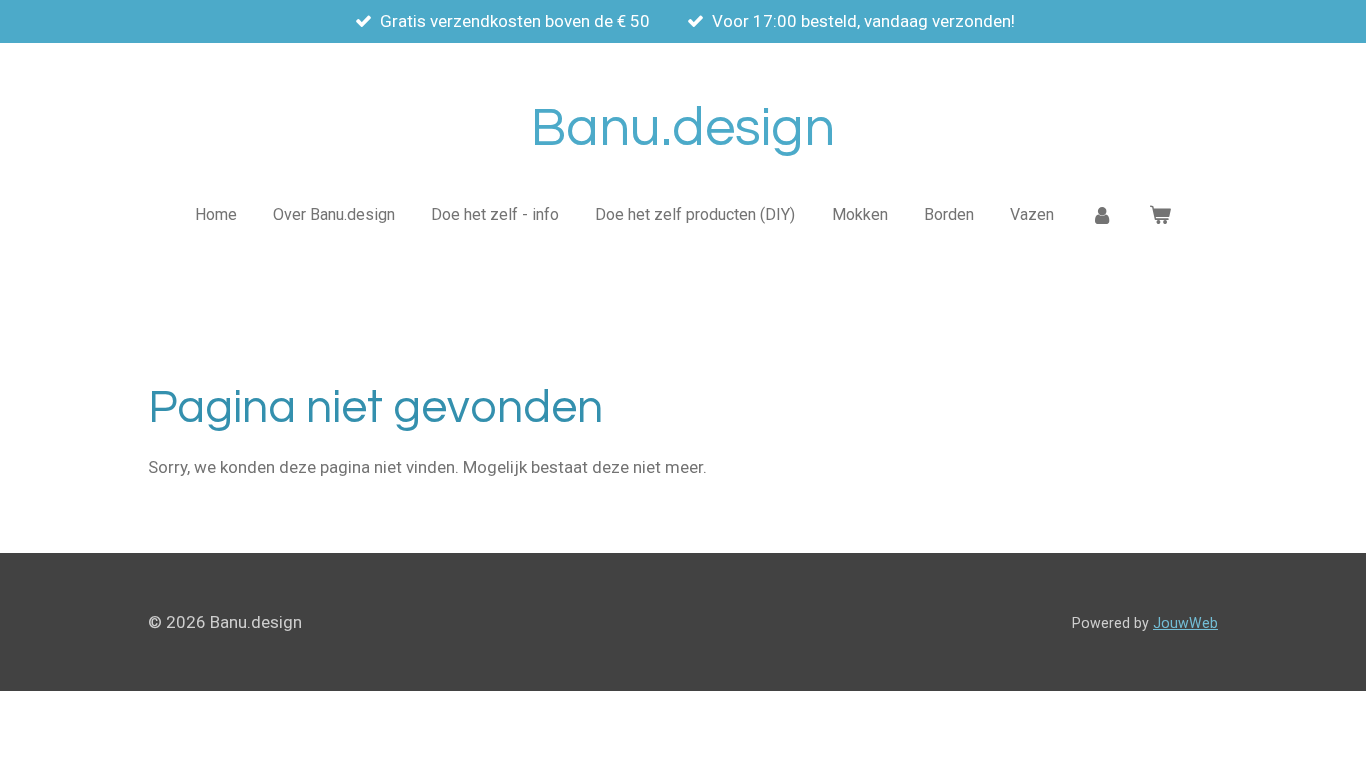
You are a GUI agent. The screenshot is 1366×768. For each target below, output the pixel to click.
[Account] (1101, 215)
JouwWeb (1185, 623)
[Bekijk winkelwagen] (1160, 215)
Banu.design (683, 128)
